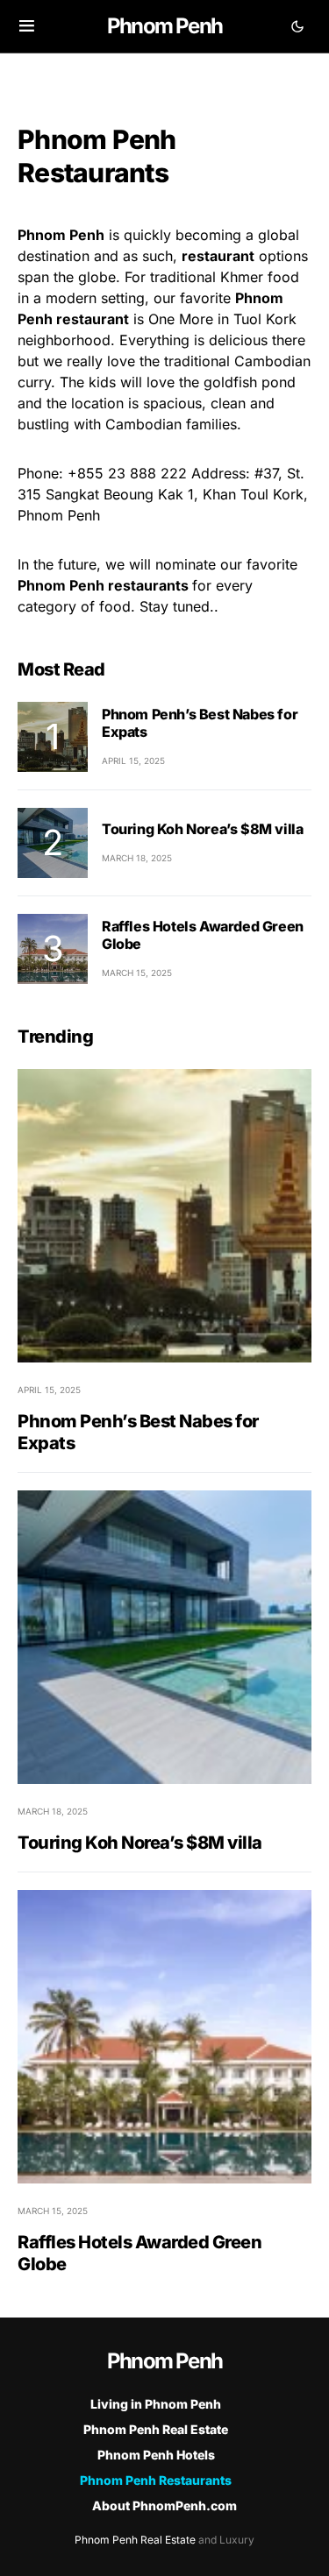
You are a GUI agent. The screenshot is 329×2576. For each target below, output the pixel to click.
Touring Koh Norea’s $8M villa (202, 829)
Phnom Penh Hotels (156, 2455)
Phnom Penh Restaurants (156, 2480)
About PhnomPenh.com (164, 2505)
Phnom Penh (164, 26)
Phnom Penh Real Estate (156, 2429)
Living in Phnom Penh (156, 2404)
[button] (27, 26)
